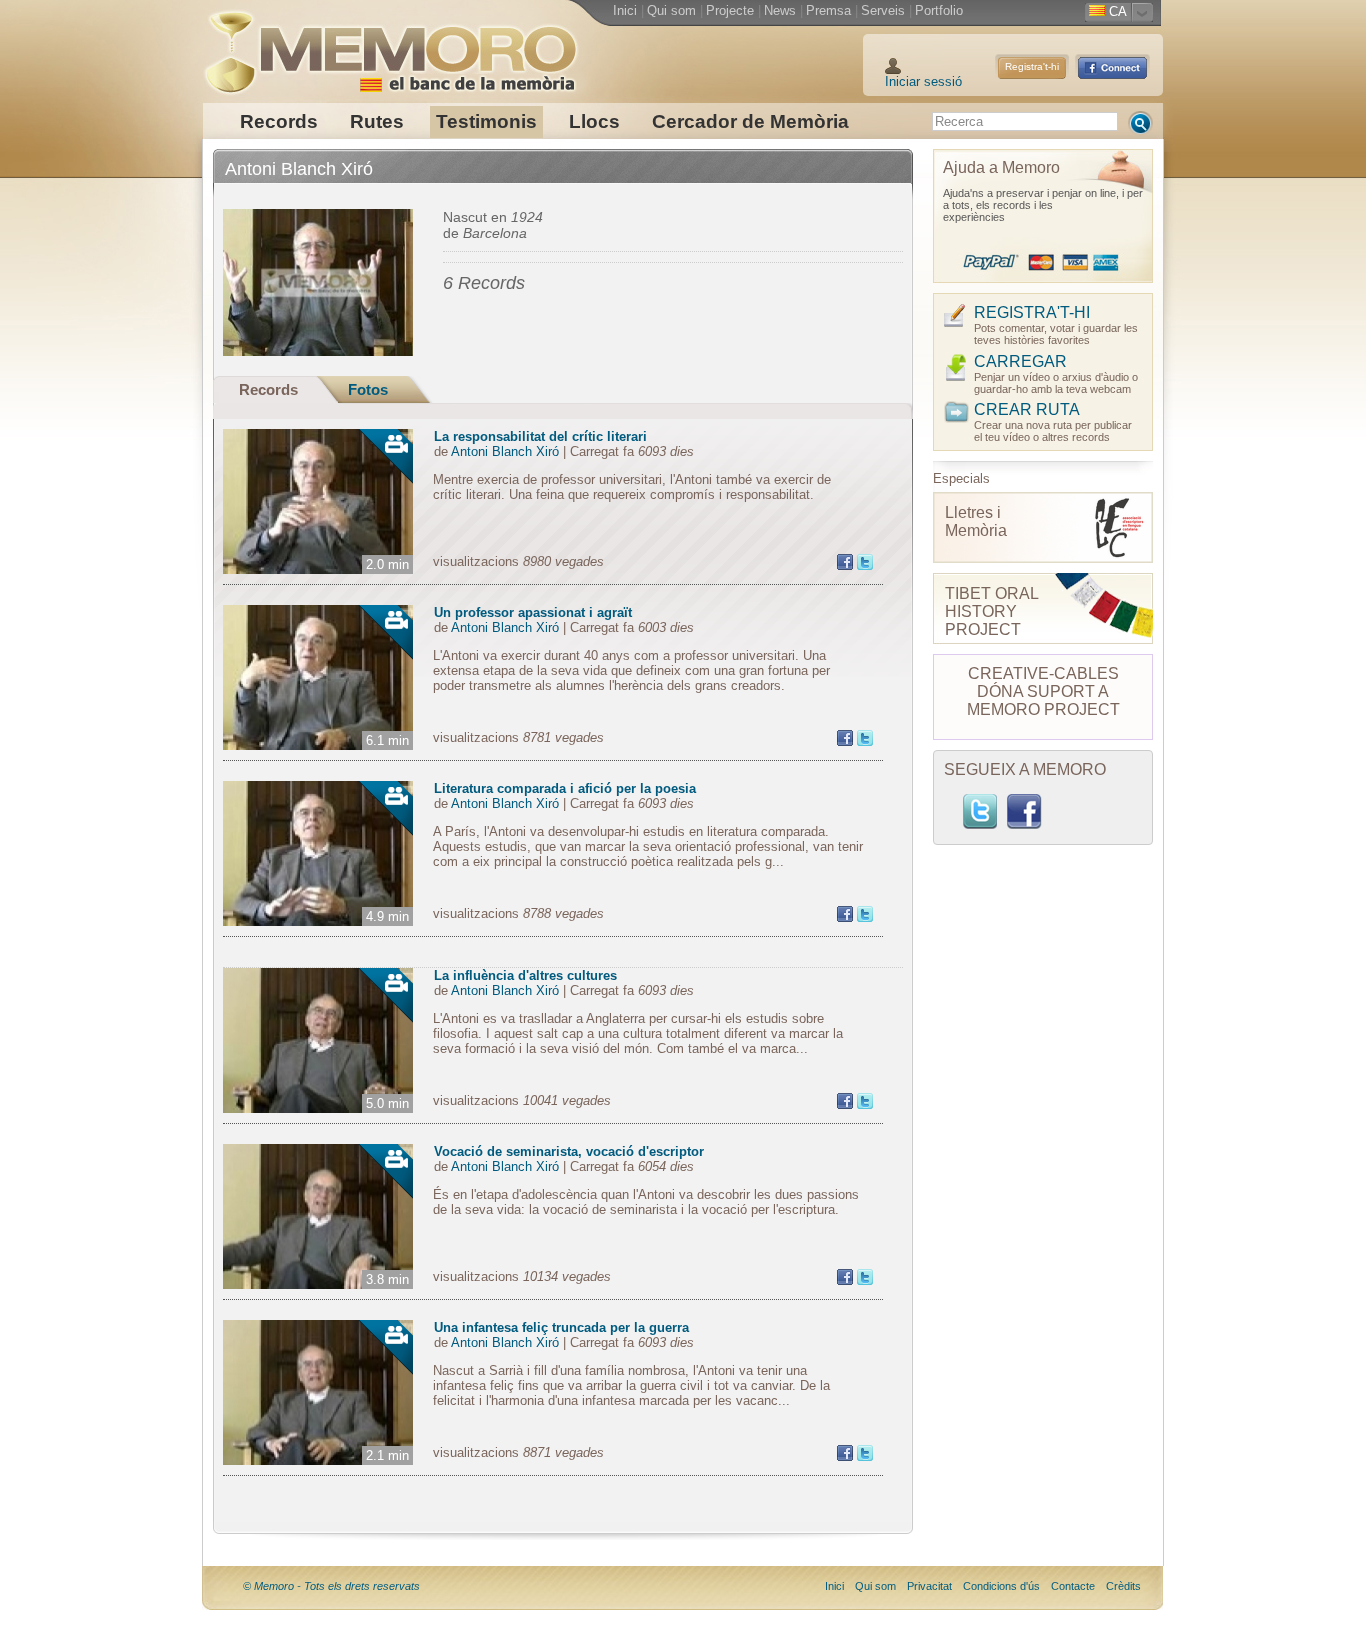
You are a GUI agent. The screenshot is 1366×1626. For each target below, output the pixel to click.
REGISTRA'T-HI (1032, 312)
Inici (625, 10)
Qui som (671, 10)
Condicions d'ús (1001, 1586)
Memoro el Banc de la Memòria (390, 45)
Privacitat (929, 1586)
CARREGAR (1020, 361)
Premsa (828, 10)
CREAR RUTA (1027, 409)
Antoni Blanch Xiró (505, 451)
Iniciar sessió (923, 81)
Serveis (883, 10)
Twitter (980, 811)
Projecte (730, 10)
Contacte (1073, 1586)
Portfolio (939, 10)
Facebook (1024, 811)
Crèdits (1123, 1586)
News (780, 10)
